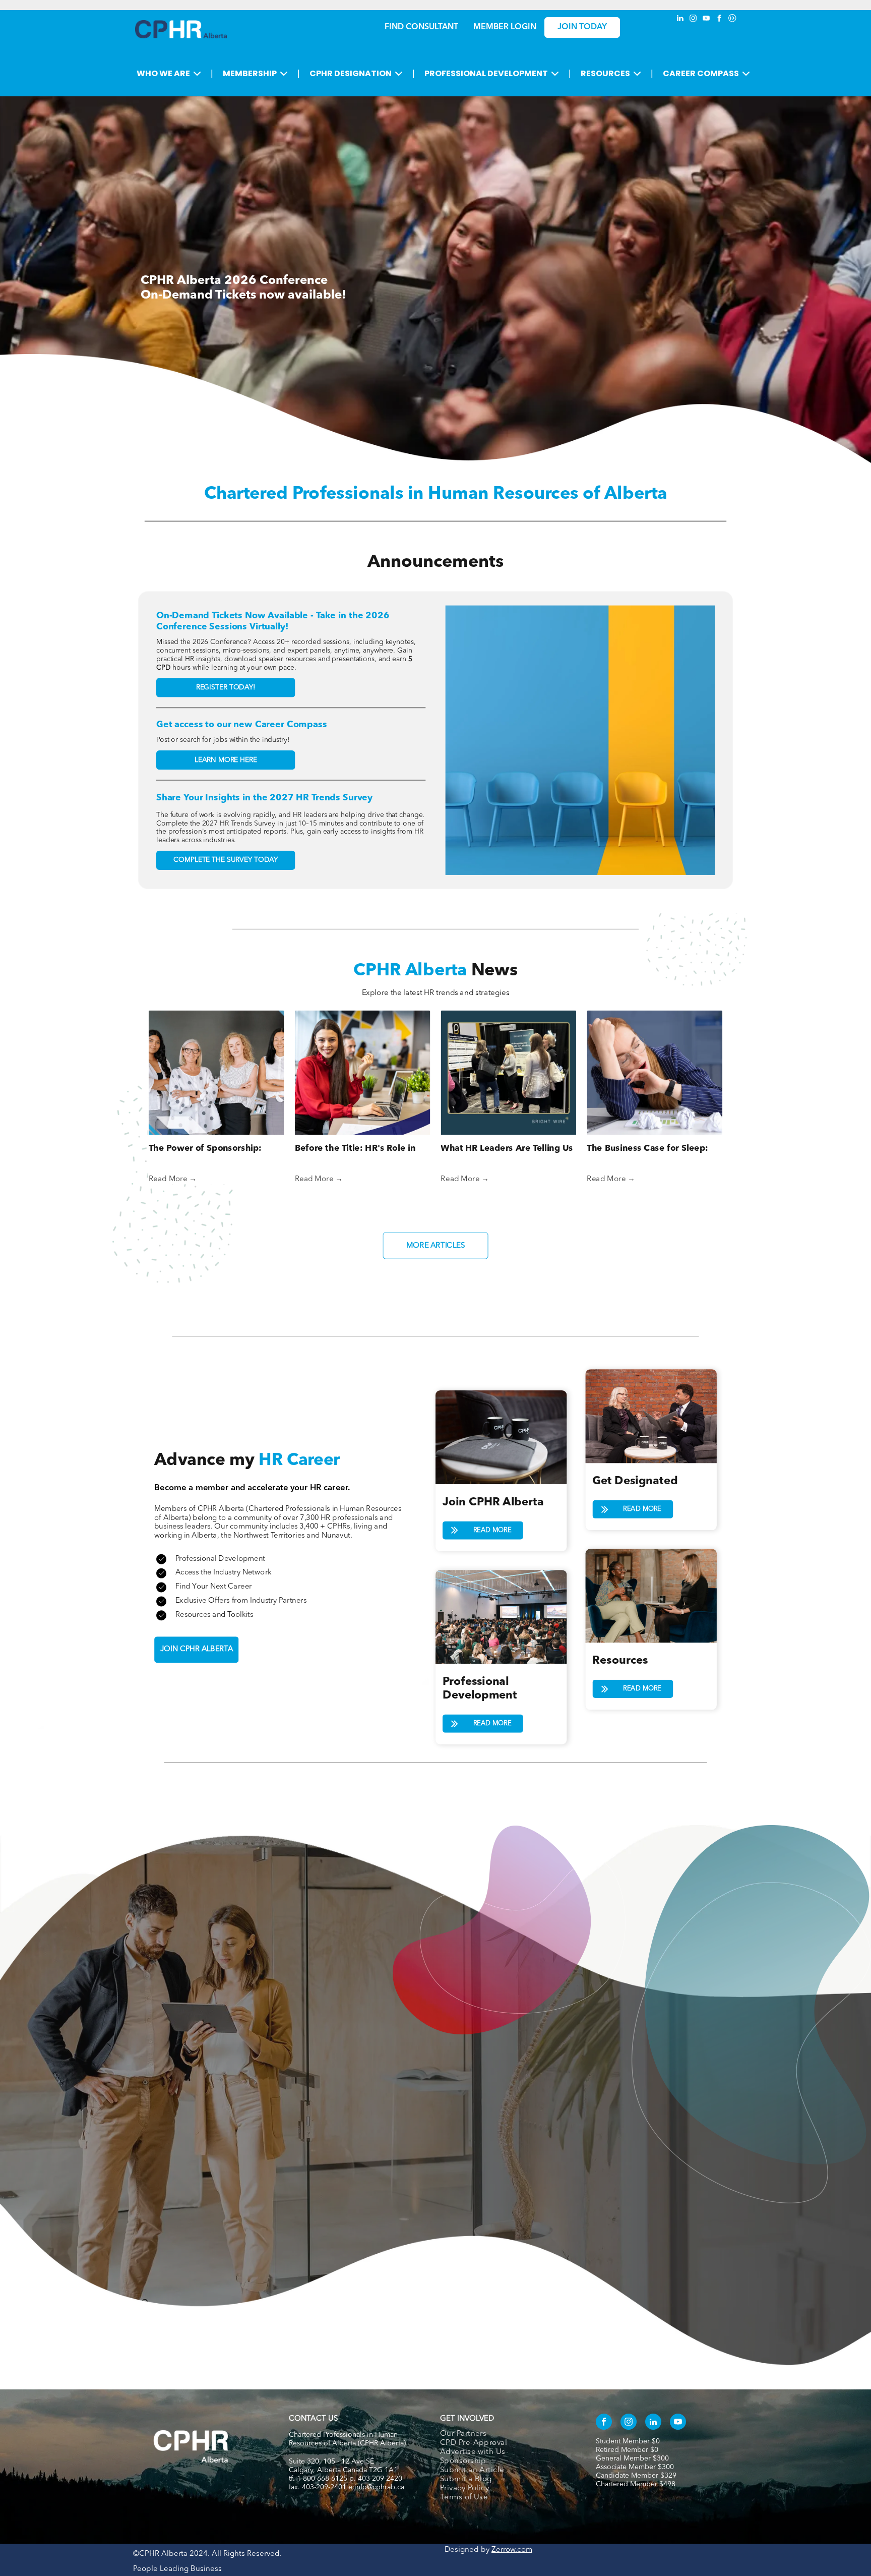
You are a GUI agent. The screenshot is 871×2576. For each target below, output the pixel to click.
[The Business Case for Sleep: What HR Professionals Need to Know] (655, 1072)
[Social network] (732, 19)
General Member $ (626, 2458)
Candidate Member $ (630, 2476)
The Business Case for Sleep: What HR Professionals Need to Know (652, 1150)
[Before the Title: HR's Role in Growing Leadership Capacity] (363, 1072)
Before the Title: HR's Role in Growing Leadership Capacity (357, 1150)
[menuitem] (507, 2434)
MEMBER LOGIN (505, 27)
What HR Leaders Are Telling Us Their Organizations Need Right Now (507, 1150)
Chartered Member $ (630, 2484)
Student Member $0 (628, 2441)
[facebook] (719, 19)
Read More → (173, 1179)
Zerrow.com (512, 2550)
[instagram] (693, 19)
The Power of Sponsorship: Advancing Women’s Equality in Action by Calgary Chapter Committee (214, 1150)
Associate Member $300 (635, 2467)
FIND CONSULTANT (421, 27)
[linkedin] (680, 19)
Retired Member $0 (627, 2450)
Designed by (467, 2550)
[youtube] (706, 19)
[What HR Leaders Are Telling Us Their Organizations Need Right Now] (508, 1072)
